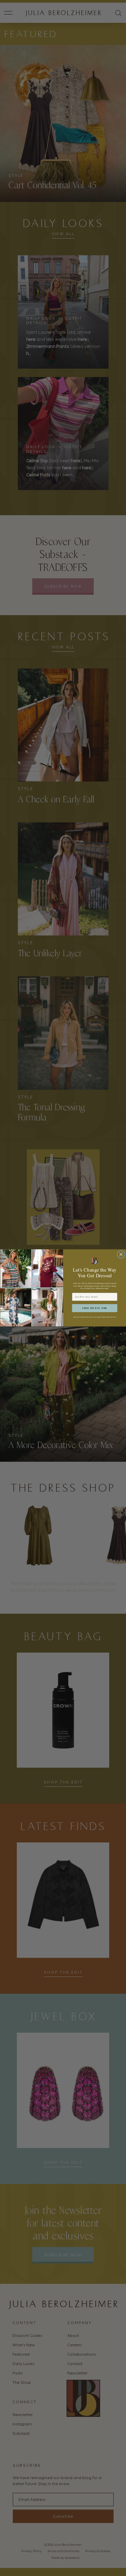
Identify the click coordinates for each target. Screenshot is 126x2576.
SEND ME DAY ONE (95, 1308)
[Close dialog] (121, 1255)
